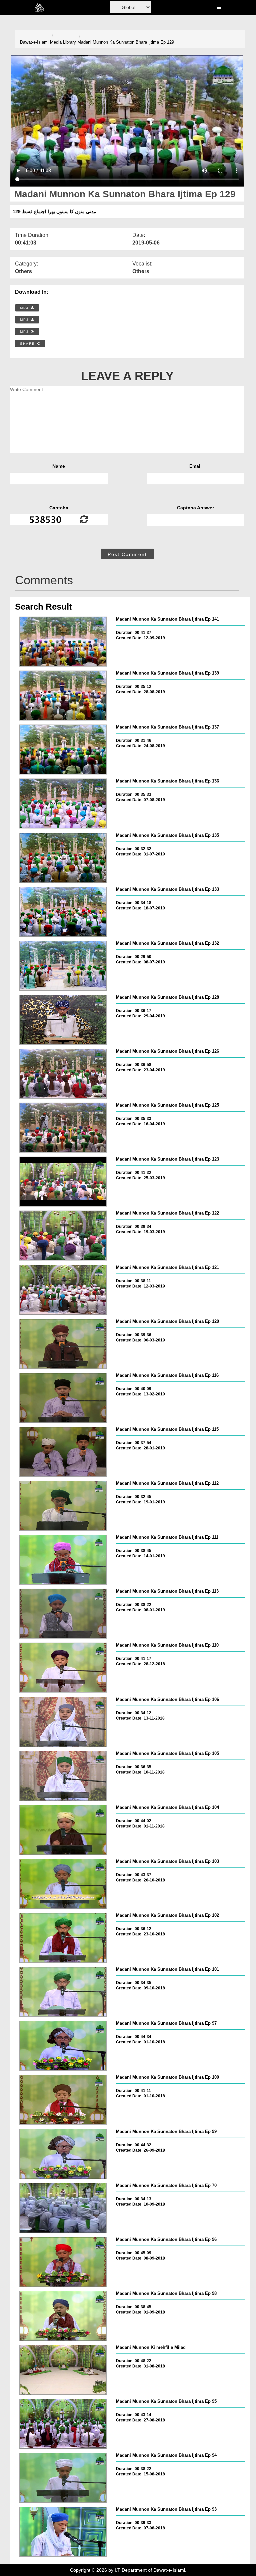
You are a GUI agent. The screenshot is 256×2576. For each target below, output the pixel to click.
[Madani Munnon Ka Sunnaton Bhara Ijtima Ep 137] (63, 750)
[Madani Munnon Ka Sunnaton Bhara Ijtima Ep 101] (63, 1992)
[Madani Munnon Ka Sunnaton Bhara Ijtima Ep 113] (63, 1614)
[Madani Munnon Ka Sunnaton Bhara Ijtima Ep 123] (63, 1182)
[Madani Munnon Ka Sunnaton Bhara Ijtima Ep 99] (63, 2154)
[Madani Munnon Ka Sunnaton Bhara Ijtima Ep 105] (63, 1776)
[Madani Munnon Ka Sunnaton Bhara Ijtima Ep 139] (63, 696)
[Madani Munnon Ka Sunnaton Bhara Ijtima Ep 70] (63, 2208)
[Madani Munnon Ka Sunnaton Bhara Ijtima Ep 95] (63, 2424)
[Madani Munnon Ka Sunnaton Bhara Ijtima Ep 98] (63, 2316)
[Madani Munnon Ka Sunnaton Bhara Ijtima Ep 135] (63, 858)
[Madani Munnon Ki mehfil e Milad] (63, 2370)
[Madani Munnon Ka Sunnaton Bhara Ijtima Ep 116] (63, 1398)
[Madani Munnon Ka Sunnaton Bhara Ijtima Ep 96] (63, 2262)
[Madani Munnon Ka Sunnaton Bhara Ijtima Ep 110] (63, 1668)
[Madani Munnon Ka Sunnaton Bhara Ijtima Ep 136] (63, 803)
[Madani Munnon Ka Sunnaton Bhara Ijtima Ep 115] (63, 1452)
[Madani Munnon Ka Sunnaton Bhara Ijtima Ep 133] (63, 912)
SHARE (28, 344)
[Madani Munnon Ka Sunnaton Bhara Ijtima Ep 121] (63, 1290)
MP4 (25, 308)
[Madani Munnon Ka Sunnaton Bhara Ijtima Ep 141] (63, 642)
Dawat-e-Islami (34, 42)
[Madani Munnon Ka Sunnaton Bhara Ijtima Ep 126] (63, 1074)
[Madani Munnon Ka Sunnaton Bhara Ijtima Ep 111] (63, 1560)
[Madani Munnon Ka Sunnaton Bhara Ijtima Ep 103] (63, 1884)
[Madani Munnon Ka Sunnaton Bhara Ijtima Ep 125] (63, 1128)
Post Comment (127, 554)
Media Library (63, 42)
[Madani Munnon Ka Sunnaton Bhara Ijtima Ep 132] (63, 966)
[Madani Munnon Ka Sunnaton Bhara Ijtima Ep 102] (63, 1938)
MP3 (25, 320)
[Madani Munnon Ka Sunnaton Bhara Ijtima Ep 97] (63, 2046)
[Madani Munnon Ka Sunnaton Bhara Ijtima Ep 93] (63, 2532)
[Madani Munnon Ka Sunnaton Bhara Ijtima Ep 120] (63, 1344)
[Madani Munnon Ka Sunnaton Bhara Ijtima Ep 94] (63, 2478)
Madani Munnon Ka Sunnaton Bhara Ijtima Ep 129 (126, 42)
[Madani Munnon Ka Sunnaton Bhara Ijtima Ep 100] (63, 2100)
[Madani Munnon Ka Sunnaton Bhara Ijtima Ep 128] (63, 1020)
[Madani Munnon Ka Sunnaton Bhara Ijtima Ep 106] (63, 1722)
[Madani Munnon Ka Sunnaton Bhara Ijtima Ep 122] (63, 1236)
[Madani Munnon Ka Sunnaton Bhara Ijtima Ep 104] (63, 1830)
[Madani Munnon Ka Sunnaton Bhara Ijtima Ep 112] (63, 1506)
